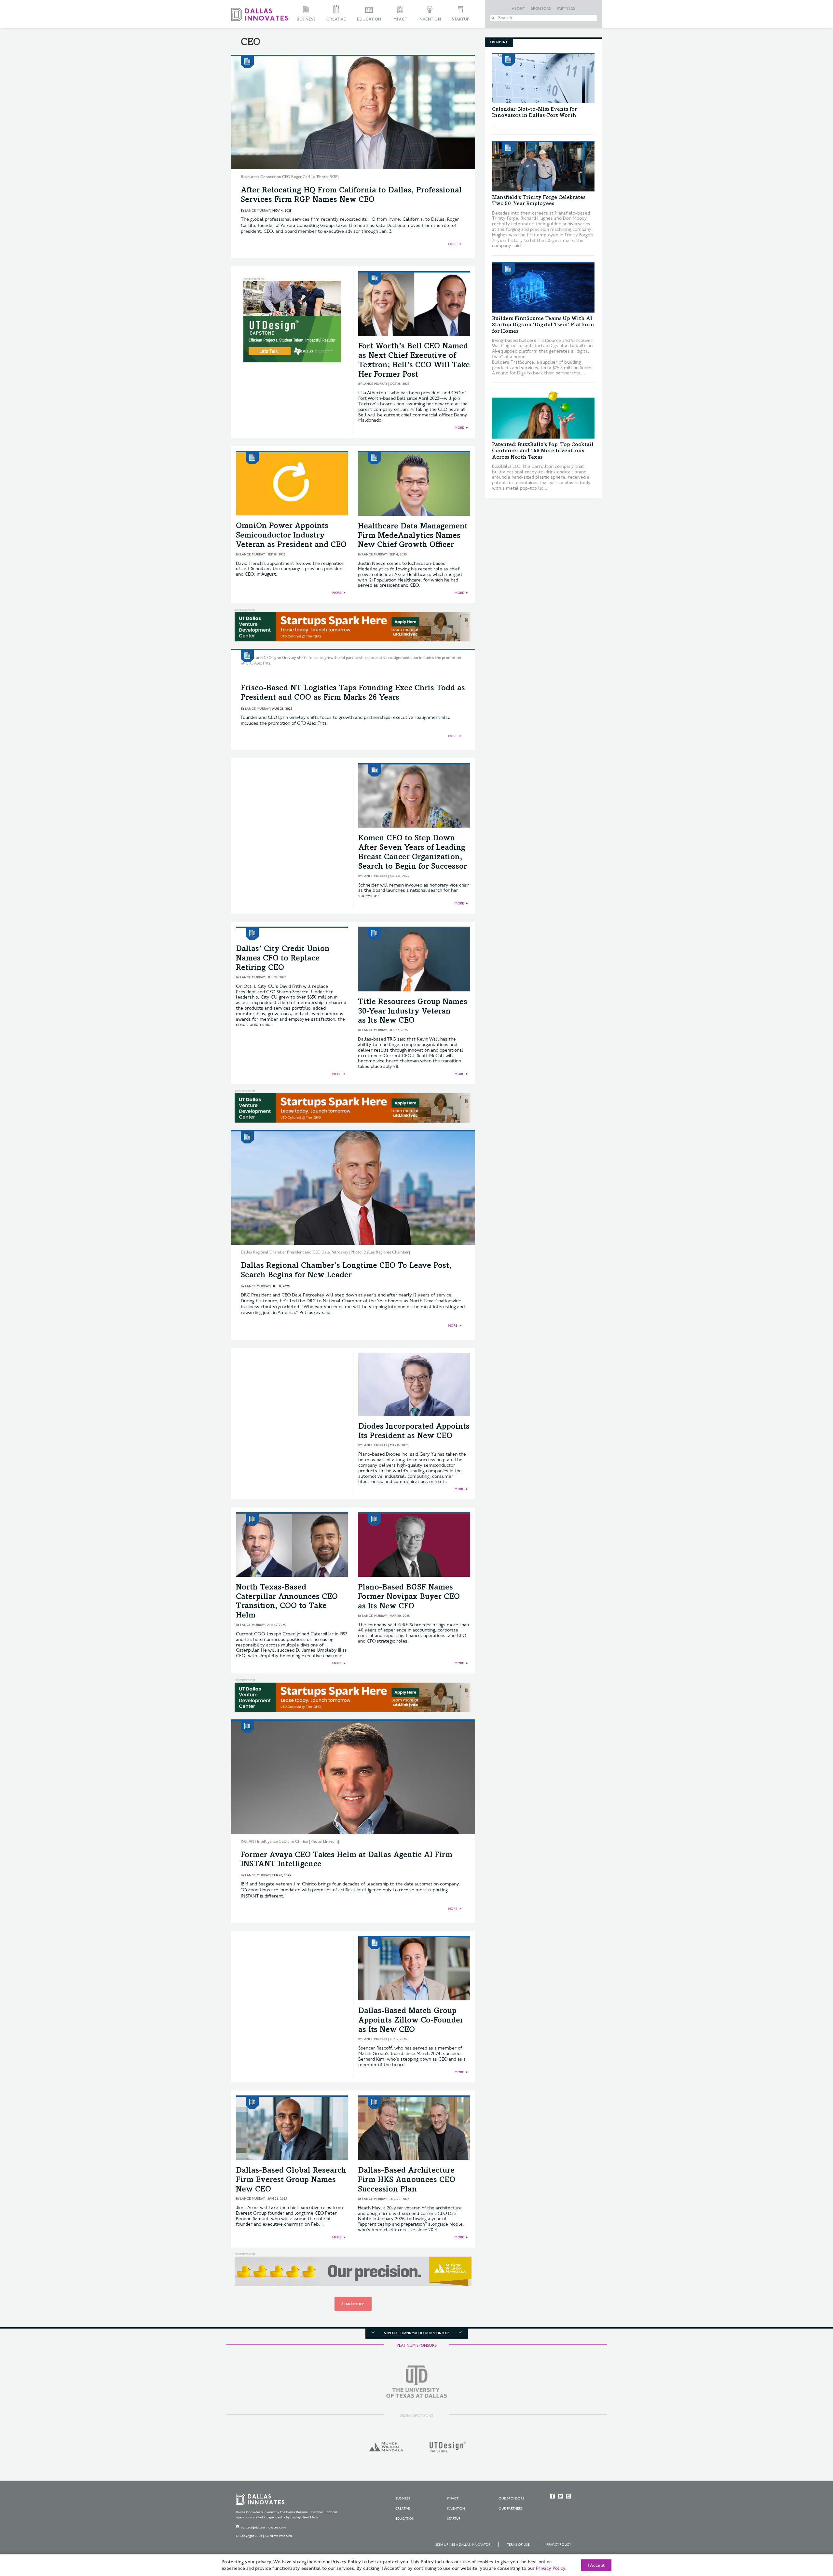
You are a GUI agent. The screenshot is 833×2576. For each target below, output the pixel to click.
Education (369, 19)
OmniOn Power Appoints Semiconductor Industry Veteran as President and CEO (291, 536)
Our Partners (511, 2509)
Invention (430, 19)
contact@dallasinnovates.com (263, 2527)
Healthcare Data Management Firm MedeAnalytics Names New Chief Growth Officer (413, 536)
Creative (336, 19)
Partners (566, 9)
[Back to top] (807, 2535)
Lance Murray (257, 211)
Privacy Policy (559, 2545)
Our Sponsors (511, 2499)
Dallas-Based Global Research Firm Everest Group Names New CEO (291, 2180)
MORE (453, 244)
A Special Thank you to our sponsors (416, 2333)
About (519, 9)
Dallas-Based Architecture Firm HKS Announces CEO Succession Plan (407, 2180)
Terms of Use (518, 2545)
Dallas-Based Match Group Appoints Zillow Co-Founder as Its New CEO (411, 2021)
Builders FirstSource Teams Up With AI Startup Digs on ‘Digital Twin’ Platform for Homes (543, 325)
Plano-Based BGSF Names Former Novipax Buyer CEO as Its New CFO (409, 1597)
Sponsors (541, 9)
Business (306, 19)
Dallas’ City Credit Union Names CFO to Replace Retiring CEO (283, 959)
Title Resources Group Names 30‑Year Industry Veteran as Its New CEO (413, 1012)
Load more (353, 2304)
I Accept (596, 2566)
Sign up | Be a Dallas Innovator (463, 2545)
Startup (461, 19)
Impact (400, 19)
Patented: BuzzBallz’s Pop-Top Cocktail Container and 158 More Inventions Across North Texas (543, 451)
